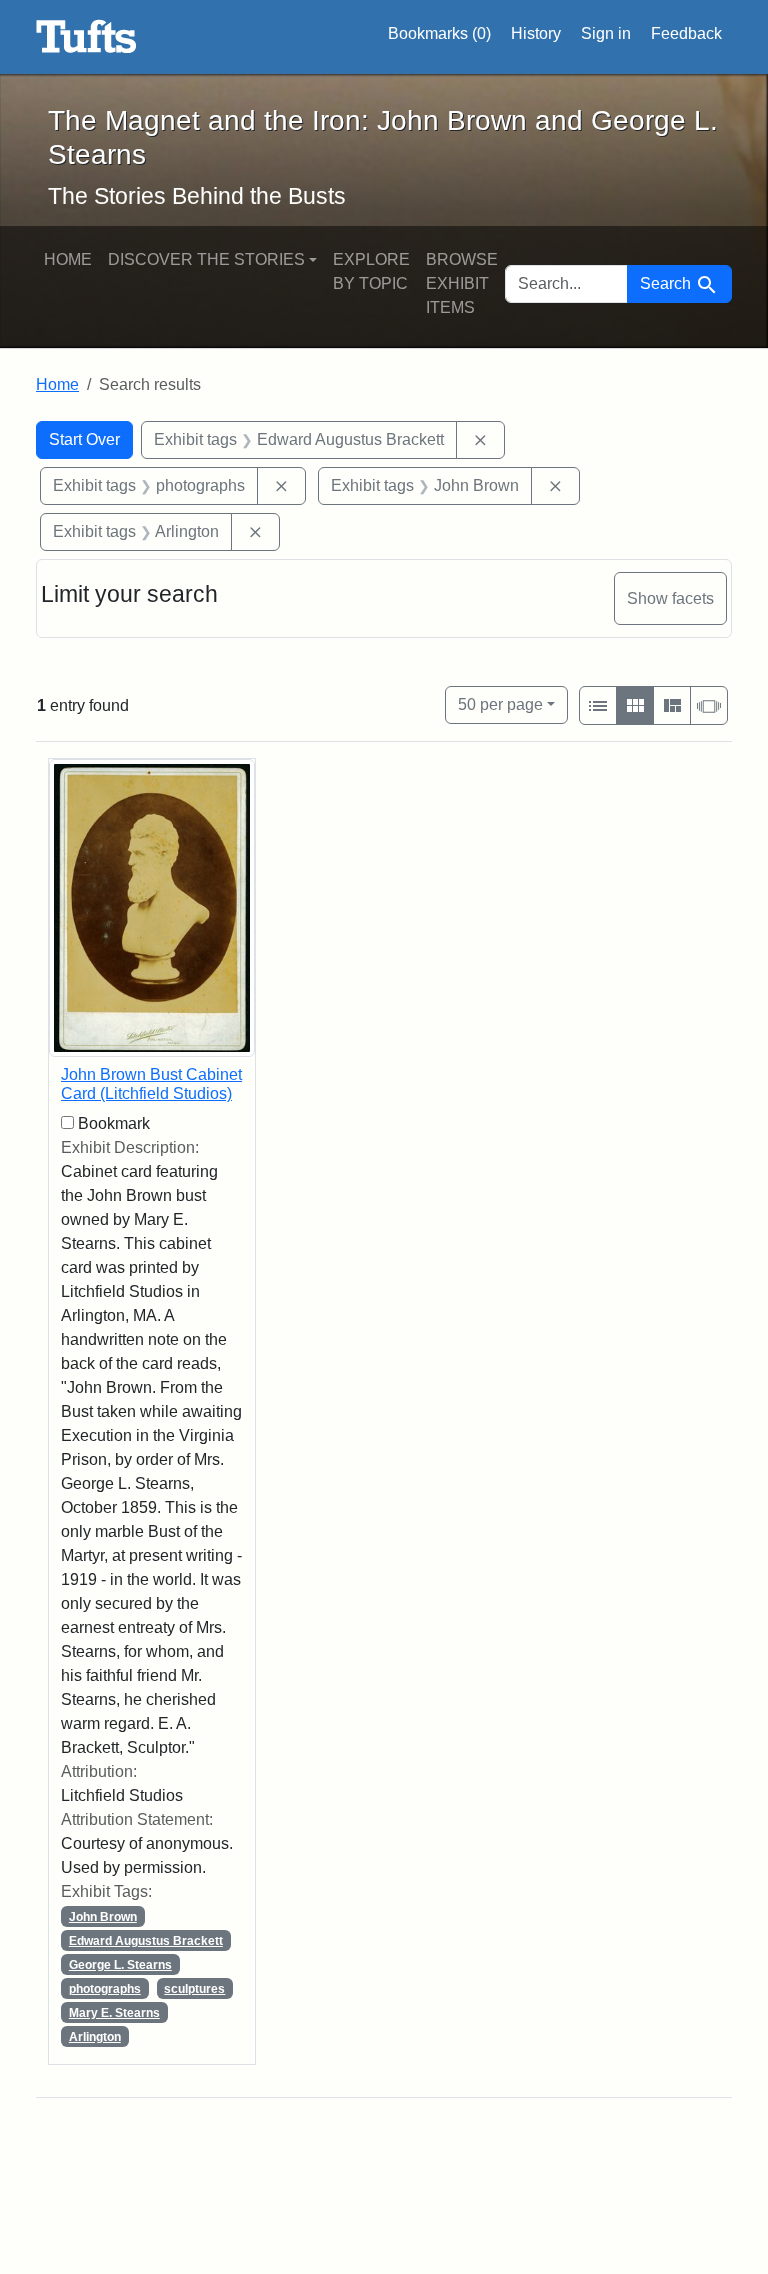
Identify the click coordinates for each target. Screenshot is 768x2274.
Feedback (686, 33)
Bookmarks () (439, 33)
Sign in (606, 33)
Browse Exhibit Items (462, 283)
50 (500, 704)
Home (68, 259)
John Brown (103, 1917)
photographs (105, 1989)
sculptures (194, 1989)
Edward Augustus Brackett (146, 1941)
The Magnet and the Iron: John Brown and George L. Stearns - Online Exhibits (86, 37)
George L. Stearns (120, 1965)
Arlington (95, 2037)
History (536, 33)
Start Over (84, 439)
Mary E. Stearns (114, 2013)
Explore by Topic (371, 271)
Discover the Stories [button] (206, 259)
